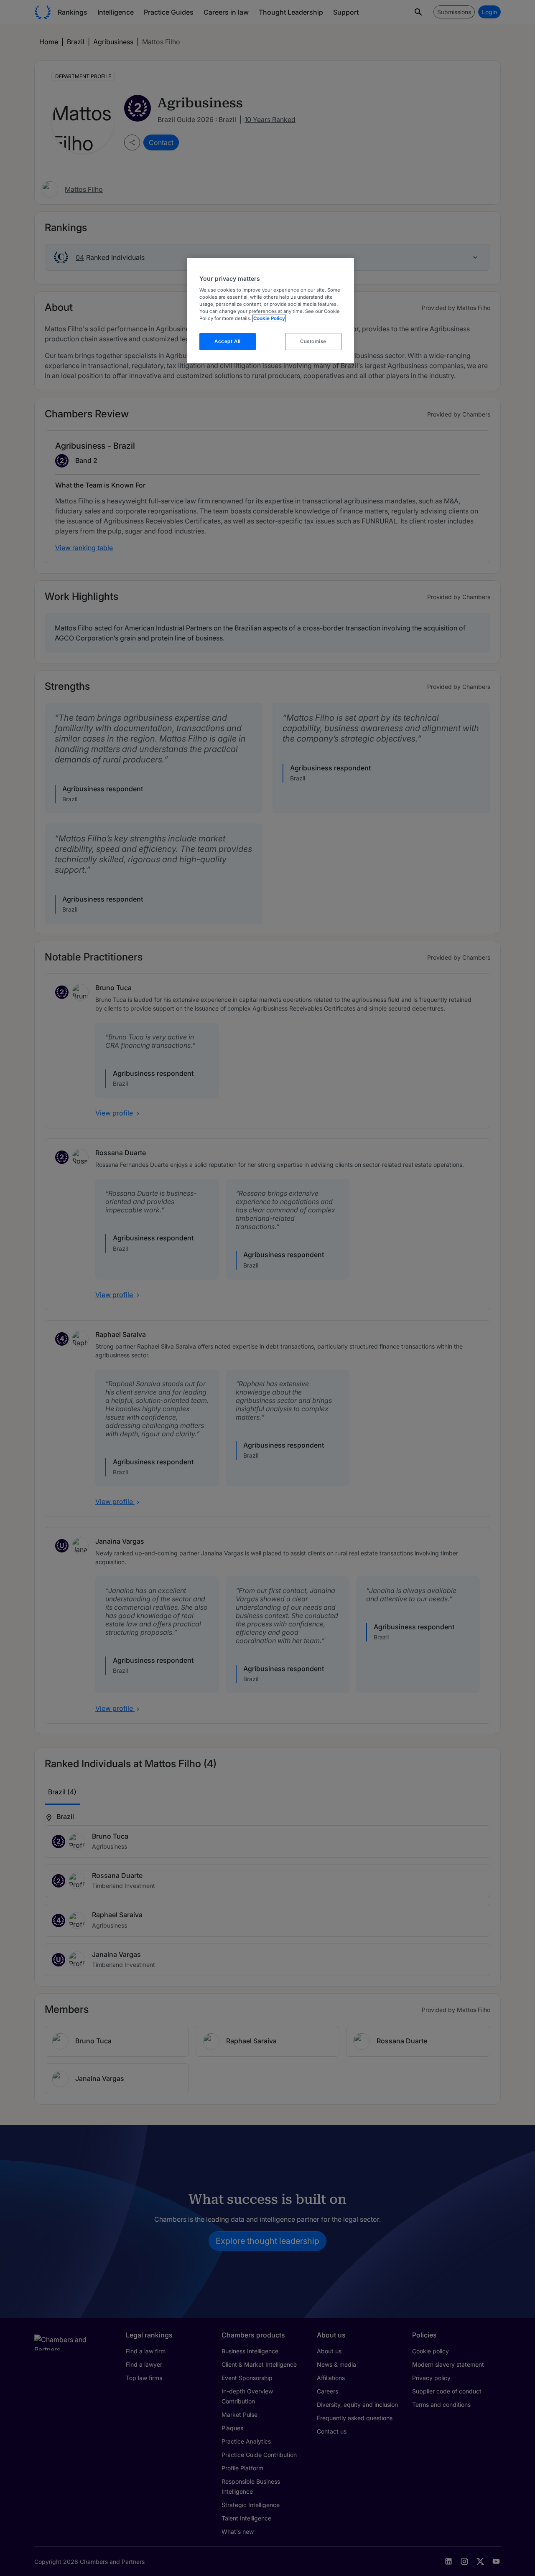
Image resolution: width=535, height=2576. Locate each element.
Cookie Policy (269, 318)
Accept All (228, 341)
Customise (313, 341)
